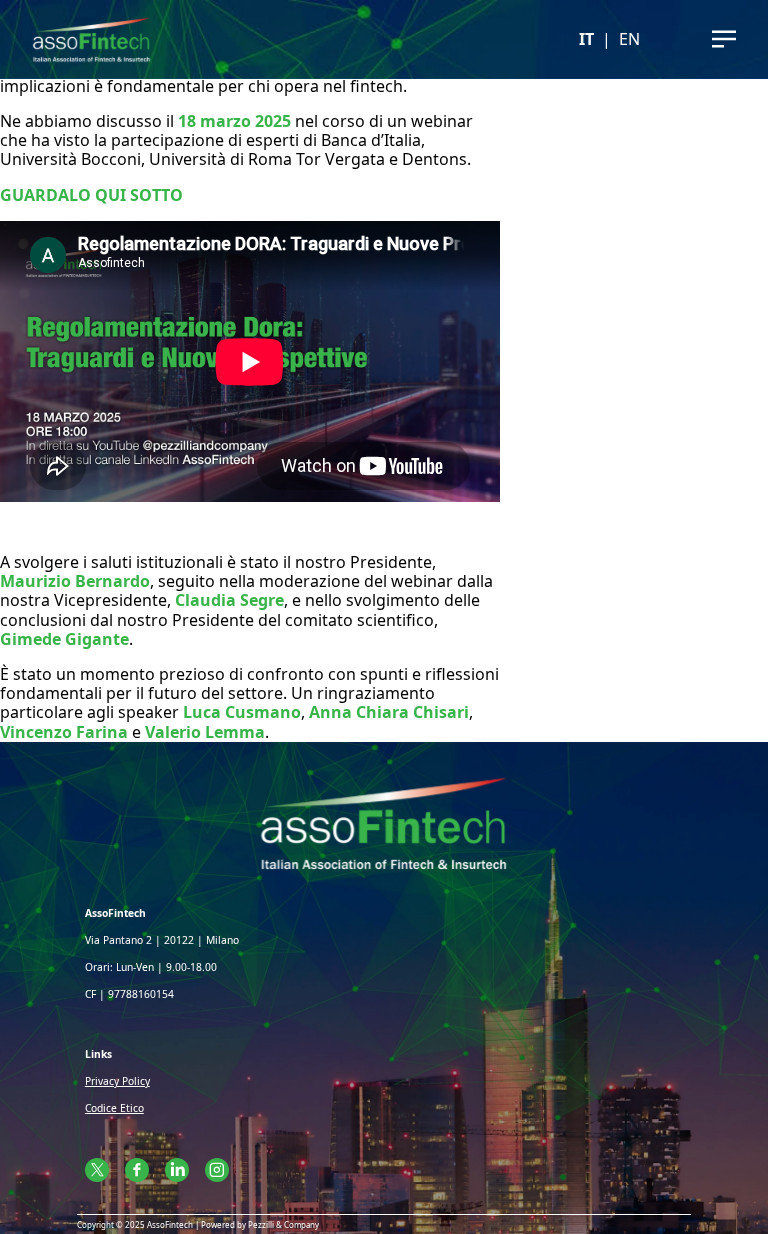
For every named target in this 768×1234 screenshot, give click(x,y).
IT (586, 39)
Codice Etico (114, 1108)
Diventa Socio (384, 185)
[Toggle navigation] (724, 39)
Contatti (384, 150)
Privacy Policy (117, 1081)
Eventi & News (384, 115)
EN (629, 39)
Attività (384, 79)
